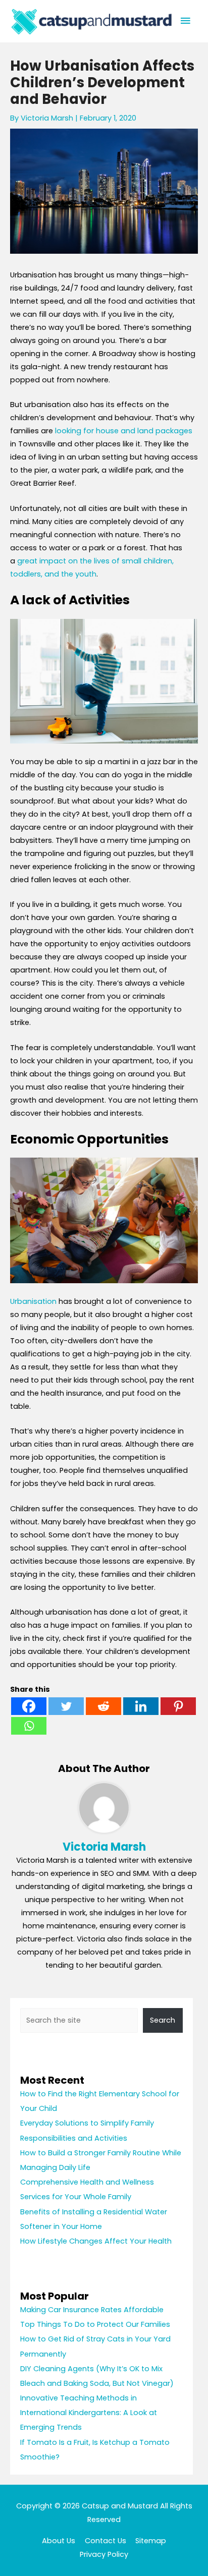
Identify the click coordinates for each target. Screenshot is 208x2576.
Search (163, 2020)
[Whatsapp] (29, 1726)
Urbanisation (33, 1301)
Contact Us (106, 2541)
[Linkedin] (141, 1706)
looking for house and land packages (124, 431)
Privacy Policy (104, 2554)
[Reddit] (103, 1706)
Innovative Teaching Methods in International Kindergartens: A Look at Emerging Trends (89, 2413)
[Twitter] (66, 1706)
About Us (59, 2541)
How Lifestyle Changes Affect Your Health (96, 2241)
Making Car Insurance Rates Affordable (92, 2310)
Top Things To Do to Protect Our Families (95, 2324)
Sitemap (151, 2541)
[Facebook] (29, 1706)
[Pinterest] (178, 1706)
